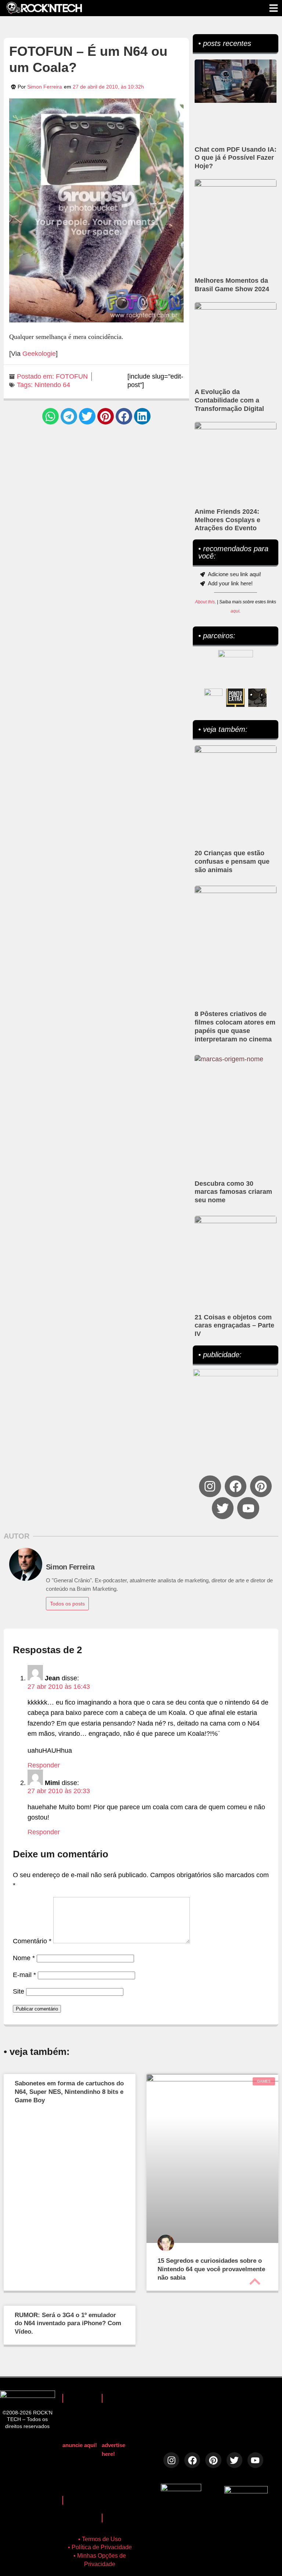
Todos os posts (67, 1604)
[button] (50, 416)
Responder (44, 1765)
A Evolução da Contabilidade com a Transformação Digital (229, 400)
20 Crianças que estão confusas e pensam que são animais (232, 861)
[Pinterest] (261, 1486)
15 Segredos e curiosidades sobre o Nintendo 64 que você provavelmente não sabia (211, 2269)
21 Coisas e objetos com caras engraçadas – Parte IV (234, 1326)
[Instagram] (210, 1486)
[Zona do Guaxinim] (257, 698)
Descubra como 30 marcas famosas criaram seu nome (233, 1192)
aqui (235, 611)
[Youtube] (248, 1508)
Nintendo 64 (52, 385)
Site (19, 1991)
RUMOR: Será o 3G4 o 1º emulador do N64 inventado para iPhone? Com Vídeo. (68, 2324)
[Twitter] (223, 1508)
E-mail (24, 1975)
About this (205, 602)
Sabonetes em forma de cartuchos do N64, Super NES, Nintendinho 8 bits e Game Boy (69, 2092)
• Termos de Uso (100, 2539)
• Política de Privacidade (100, 2547)
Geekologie (39, 354)
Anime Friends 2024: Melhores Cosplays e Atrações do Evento (227, 520)
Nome (24, 1958)
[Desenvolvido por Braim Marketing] (246, 2491)
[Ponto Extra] (235, 698)
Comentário (32, 1941)
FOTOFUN (72, 376)
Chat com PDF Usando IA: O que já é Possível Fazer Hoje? (236, 158)
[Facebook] (236, 1486)
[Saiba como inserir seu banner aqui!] (213, 698)
